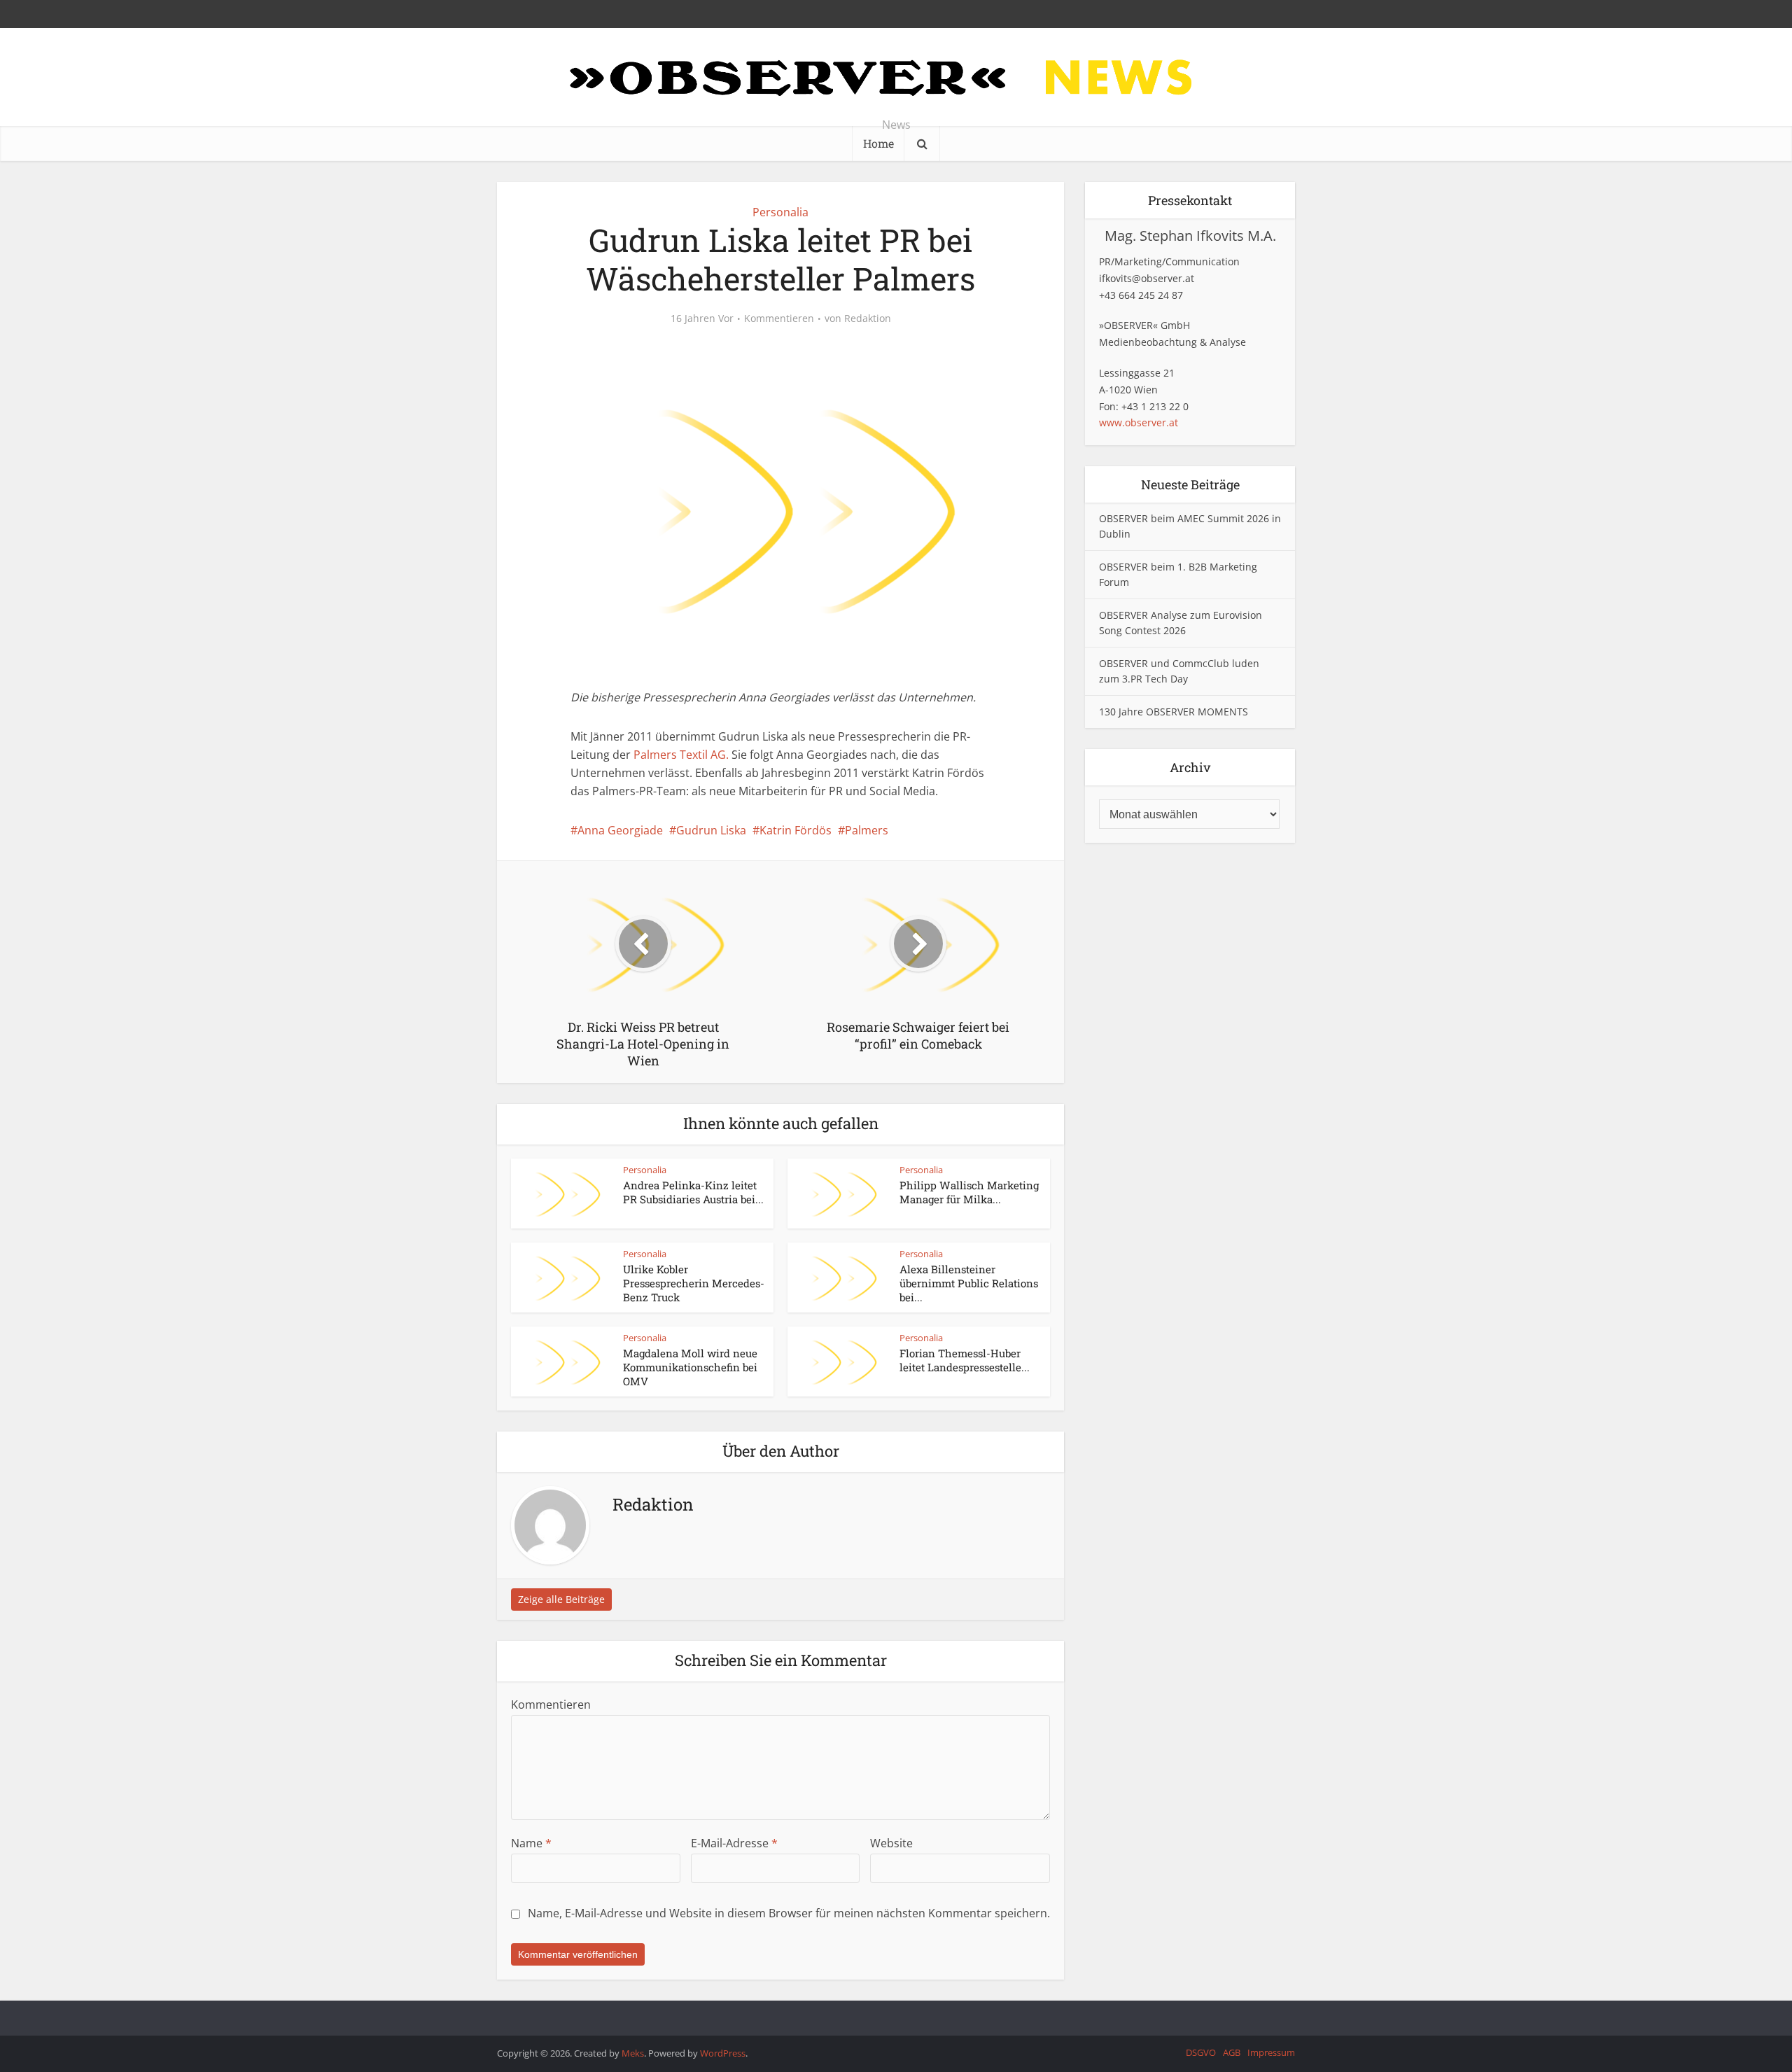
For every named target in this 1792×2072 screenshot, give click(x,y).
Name (531, 1843)
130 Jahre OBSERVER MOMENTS (1174, 712)
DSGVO (1201, 2052)
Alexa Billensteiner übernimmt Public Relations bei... (969, 1283)
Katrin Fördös (796, 830)
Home (878, 143)
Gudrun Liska (711, 830)
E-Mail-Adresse (734, 1843)
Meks (633, 2053)
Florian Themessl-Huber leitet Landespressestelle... (965, 1360)
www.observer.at (1139, 422)
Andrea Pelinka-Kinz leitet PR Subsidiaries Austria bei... (693, 1192)
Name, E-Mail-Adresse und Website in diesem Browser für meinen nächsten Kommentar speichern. (789, 1913)
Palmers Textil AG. (681, 755)
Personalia (780, 212)
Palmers (867, 830)
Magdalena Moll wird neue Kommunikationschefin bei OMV (690, 1367)
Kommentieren (779, 318)
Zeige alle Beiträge (561, 1599)
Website (891, 1843)
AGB (1232, 2052)
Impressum (1271, 2052)
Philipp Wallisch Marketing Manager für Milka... (969, 1192)
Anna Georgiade (620, 830)
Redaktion (868, 318)
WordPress (723, 2053)
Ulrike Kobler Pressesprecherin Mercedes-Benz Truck (694, 1283)
